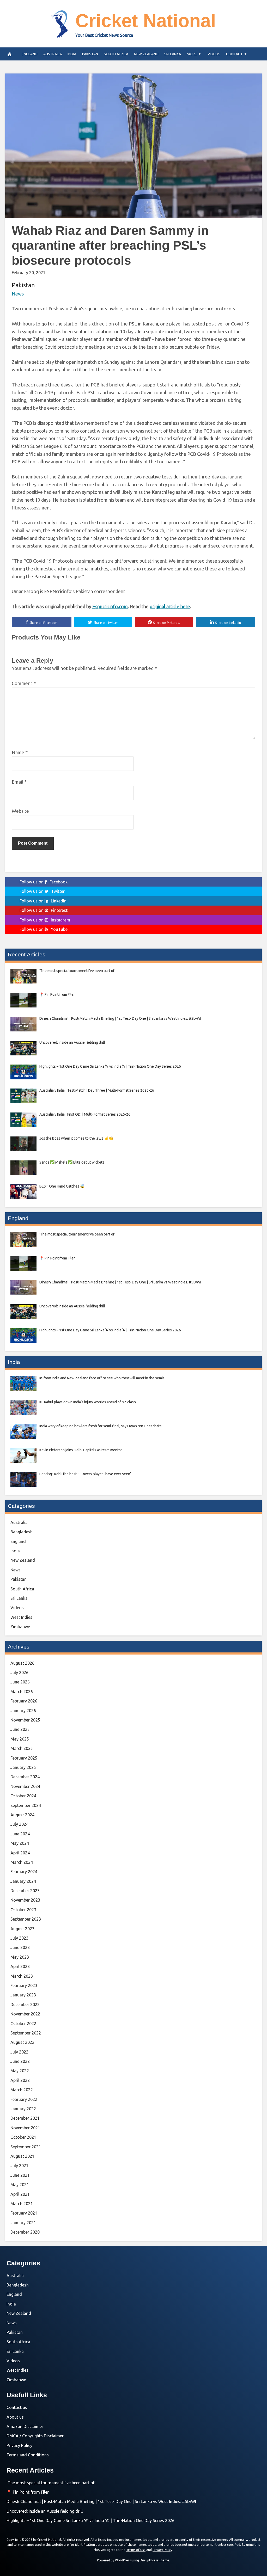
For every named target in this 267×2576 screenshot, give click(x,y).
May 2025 (20, 1739)
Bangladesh (22, 1532)
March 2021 (22, 2204)
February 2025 (24, 1758)
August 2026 (22, 1663)
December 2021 (25, 2118)
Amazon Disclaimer (25, 2426)
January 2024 (23, 1881)
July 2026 (19, 1673)
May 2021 (20, 2185)
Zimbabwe (20, 1627)
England (30, 54)
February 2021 (24, 2213)
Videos (214, 54)
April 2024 (20, 1853)
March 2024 (22, 1862)
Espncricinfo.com (110, 606)
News (18, 294)
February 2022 (24, 2099)
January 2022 (23, 2109)
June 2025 (20, 1729)
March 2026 (22, 1692)
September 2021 (26, 2147)
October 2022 (23, 2024)
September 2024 (26, 1805)
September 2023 (26, 1919)
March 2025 (22, 1748)
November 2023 (25, 1900)
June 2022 (20, 2061)
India (72, 54)
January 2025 (23, 1767)
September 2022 (26, 2033)
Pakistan (90, 54)
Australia (53, 54)
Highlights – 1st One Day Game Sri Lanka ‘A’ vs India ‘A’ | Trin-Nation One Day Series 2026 (90, 2520)
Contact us (17, 2407)
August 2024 (22, 1815)
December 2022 (25, 2005)
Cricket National (146, 21)
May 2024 (20, 1843)
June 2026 (20, 1682)
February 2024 (24, 1872)
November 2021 (25, 2128)
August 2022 (22, 2042)
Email (19, 782)
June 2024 (20, 1834)
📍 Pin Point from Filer (28, 2492)
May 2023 (20, 1957)
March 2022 (22, 2090)
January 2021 (23, 2223)
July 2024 (19, 1824)
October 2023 (23, 1910)
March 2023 (22, 1976)
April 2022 (20, 2080)
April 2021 (20, 2194)
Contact (234, 54)
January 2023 (23, 1995)
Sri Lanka (173, 54)
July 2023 (19, 1938)
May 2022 (20, 2071)
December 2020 (25, 2232)
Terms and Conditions (28, 2455)
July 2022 (19, 2052)
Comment (24, 683)
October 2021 (23, 2137)
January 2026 (23, 1711)
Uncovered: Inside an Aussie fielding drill (45, 2511)
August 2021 (22, 2156)
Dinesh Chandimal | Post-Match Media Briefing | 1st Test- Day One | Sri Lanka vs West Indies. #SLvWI (101, 2501)
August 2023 (22, 1929)
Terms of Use (136, 2550)
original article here (170, 606)
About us (15, 2417)
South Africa (116, 54)
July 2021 (19, 2166)
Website (20, 811)
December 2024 (25, 1777)
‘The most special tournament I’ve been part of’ (51, 2483)
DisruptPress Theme (154, 2560)
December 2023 (25, 1891)
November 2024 (25, 1786)
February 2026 (24, 1701)
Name (20, 752)
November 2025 (25, 1720)
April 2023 (20, 1966)
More (192, 54)
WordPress (123, 2560)
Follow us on (44, 882)
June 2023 (20, 1947)
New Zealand (146, 54)
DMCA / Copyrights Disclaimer (35, 2436)
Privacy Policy (19, 2445)
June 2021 (20, 2175)
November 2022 (25, 2014)
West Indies (21, 1617)
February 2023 (24, 1985)
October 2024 (23, 1796)
